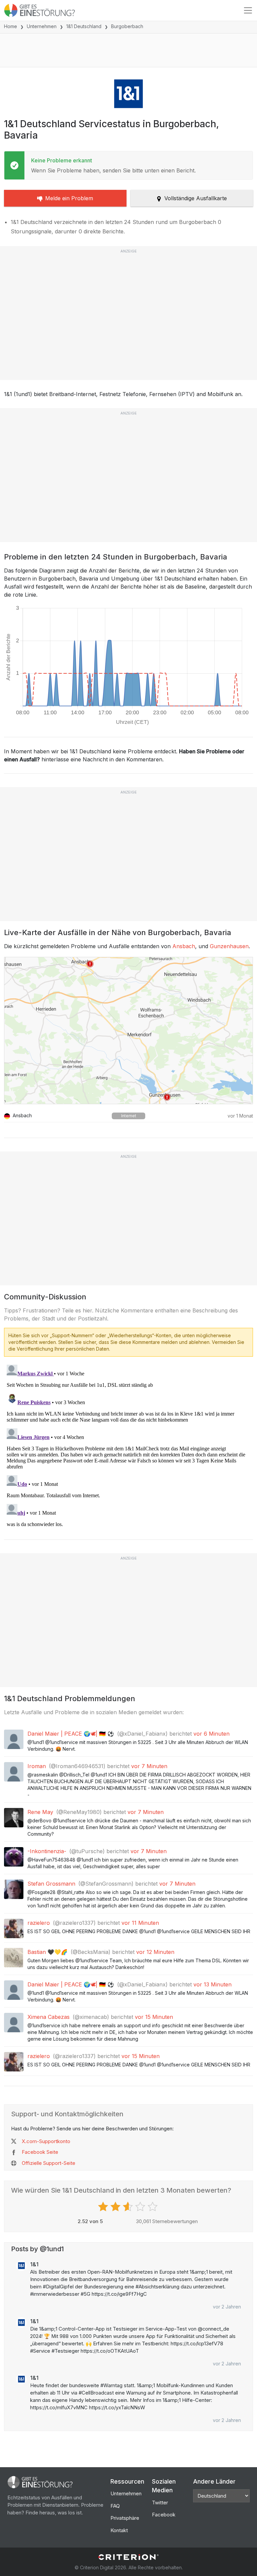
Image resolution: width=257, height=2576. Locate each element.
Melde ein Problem (69, 198)
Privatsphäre (125, 2518)
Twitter (160, 2503)
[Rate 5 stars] (153, 2207)
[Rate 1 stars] (104, 2207)
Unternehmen (42, 26)
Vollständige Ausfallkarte (196, 198)
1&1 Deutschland (84, 26)
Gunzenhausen (229, 946)
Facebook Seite (40, 2152)
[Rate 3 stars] (129, 2207)
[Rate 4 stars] (141, 2207)
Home (11, 26)
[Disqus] (128, 1446)
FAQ (115, 2506)
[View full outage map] (128, 1031)
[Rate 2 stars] (116, 2207)
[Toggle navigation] (248, 10)
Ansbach (184, 946)
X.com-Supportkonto (46, 2141)
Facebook (164, 2515)
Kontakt (119, 2530)
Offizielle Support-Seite (49, 2163)
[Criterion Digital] (128, 2557)
